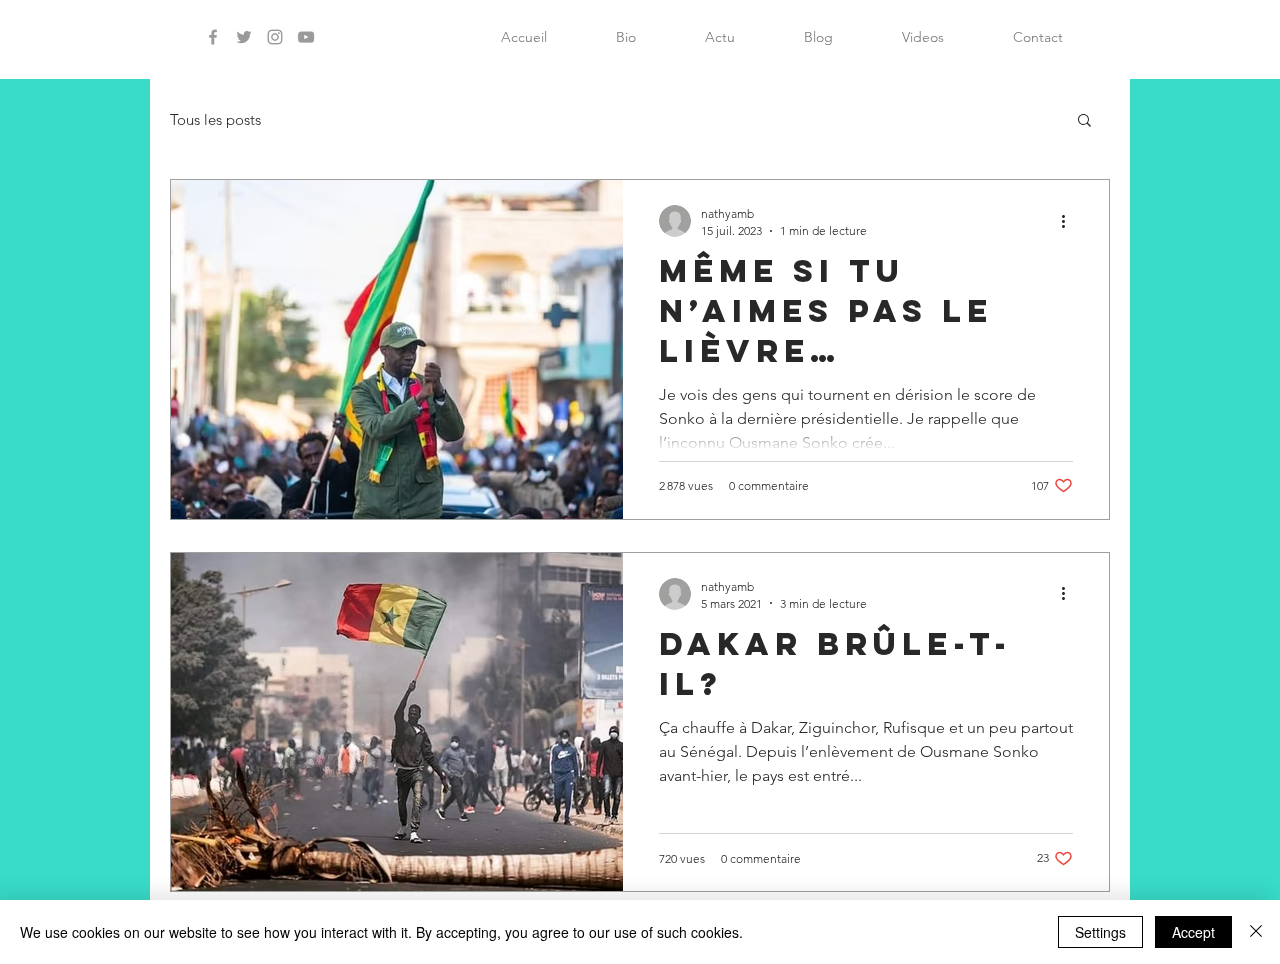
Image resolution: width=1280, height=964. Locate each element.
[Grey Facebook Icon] (213, 37)
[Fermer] (1256, 932)
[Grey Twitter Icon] (244, 37)
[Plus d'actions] (1070, 221)
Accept (1193, 932)
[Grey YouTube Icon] (306, 37)
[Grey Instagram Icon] (275, 37)
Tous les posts (215, 119)
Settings (1100, 932)
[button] (1084, 121)
